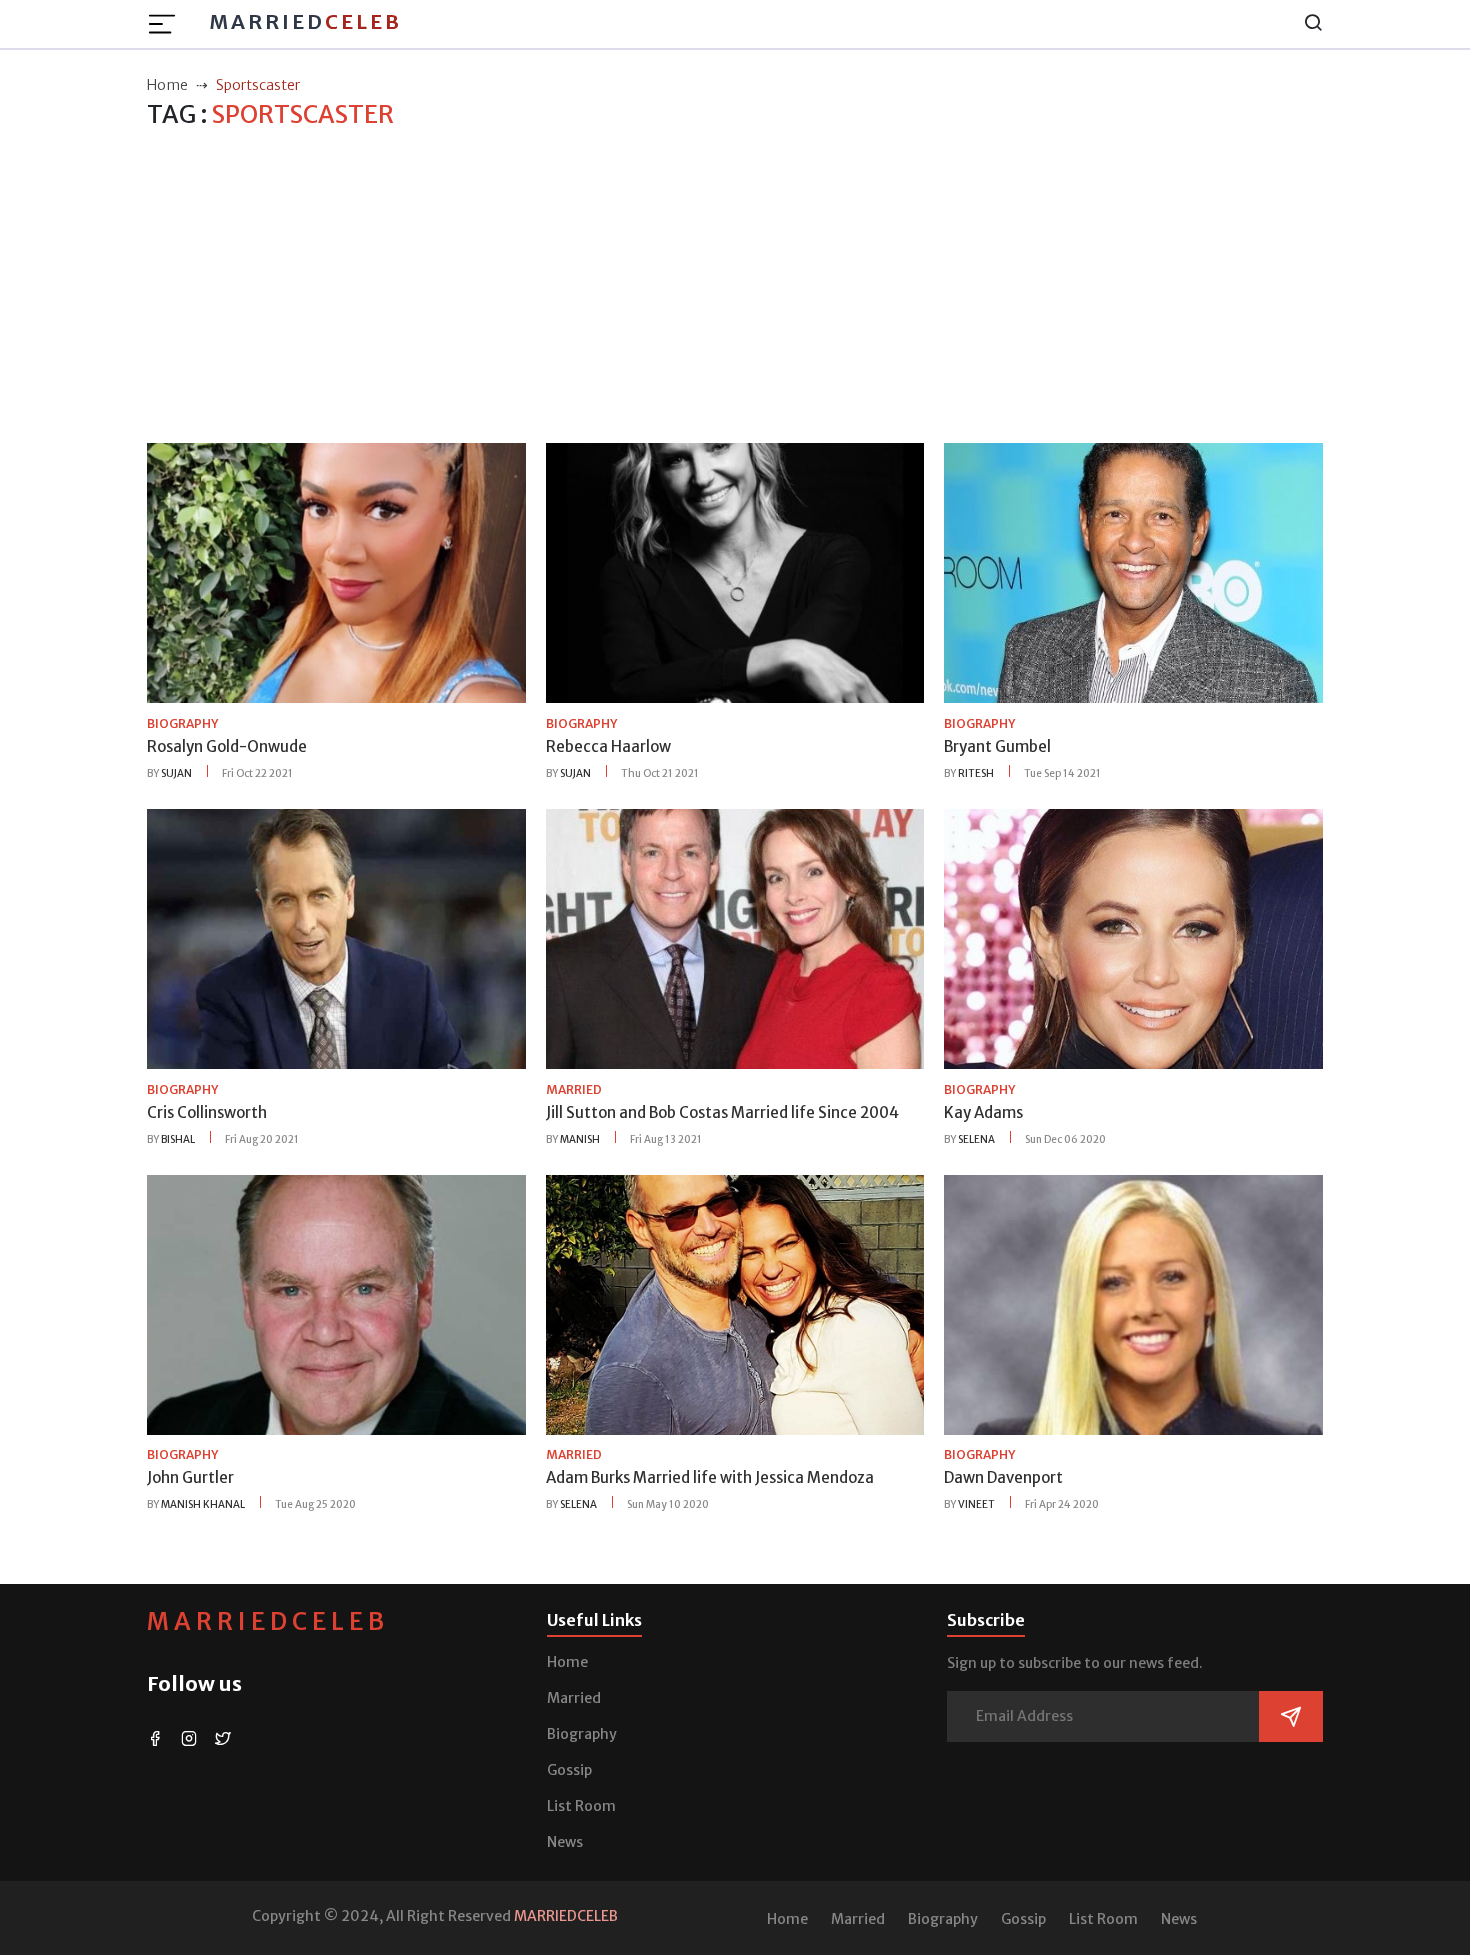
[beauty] (336, 572)
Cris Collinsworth (207, 1112)
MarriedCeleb (268, 1621)
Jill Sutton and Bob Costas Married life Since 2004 (722, 1112)
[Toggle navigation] (168, 24)
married (574, 1089)
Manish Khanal (203, 1504)
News (565, 1842)
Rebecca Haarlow (608, 746)
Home (567, 1662)
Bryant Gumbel (997, 746)
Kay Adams (983, 1112)
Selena (976, 1139)
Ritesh (976, 773)
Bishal (178, 1139)
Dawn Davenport (1003, 1477)
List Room (581, 1806)
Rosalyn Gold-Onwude (227, 746)
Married (305, 21)
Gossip (569, 1770)
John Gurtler (190, 1477)
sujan (176, 773)
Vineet (976, 1504)
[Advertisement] (735, 287)
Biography (582, 1734)
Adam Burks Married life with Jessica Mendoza (710, 1477)
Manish (580, 1139)
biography (182, 723)
